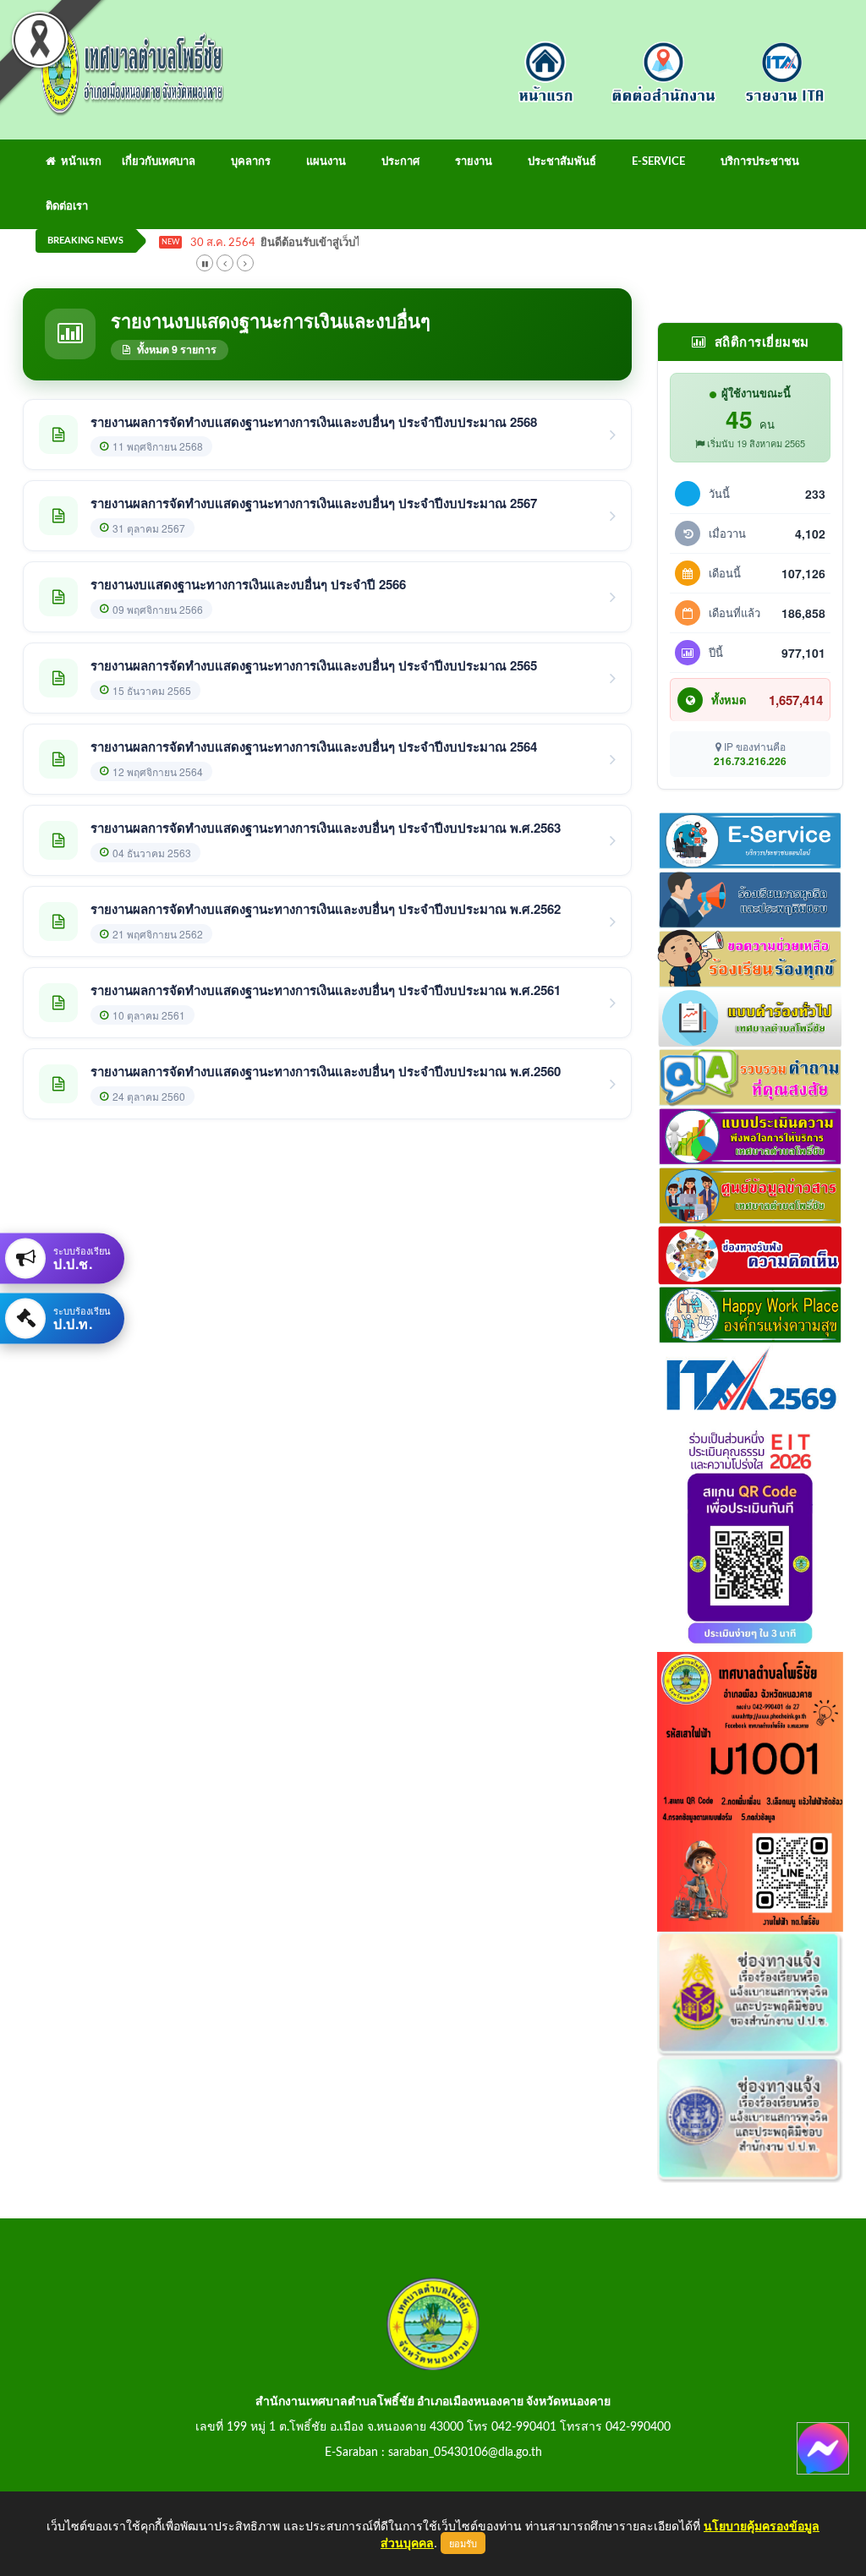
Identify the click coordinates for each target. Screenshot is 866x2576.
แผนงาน (326, 162)
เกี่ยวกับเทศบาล (159, 162)
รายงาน (474, 162)
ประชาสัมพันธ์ (562, 162)
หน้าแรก (79, 162)
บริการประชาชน (760, 162)
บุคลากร (251, 162)
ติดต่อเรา (67, 207)
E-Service (658, 162)
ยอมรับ (463, 2543)
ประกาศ (400, 162)
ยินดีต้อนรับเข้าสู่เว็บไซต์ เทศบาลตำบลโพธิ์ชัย (368, 243)
